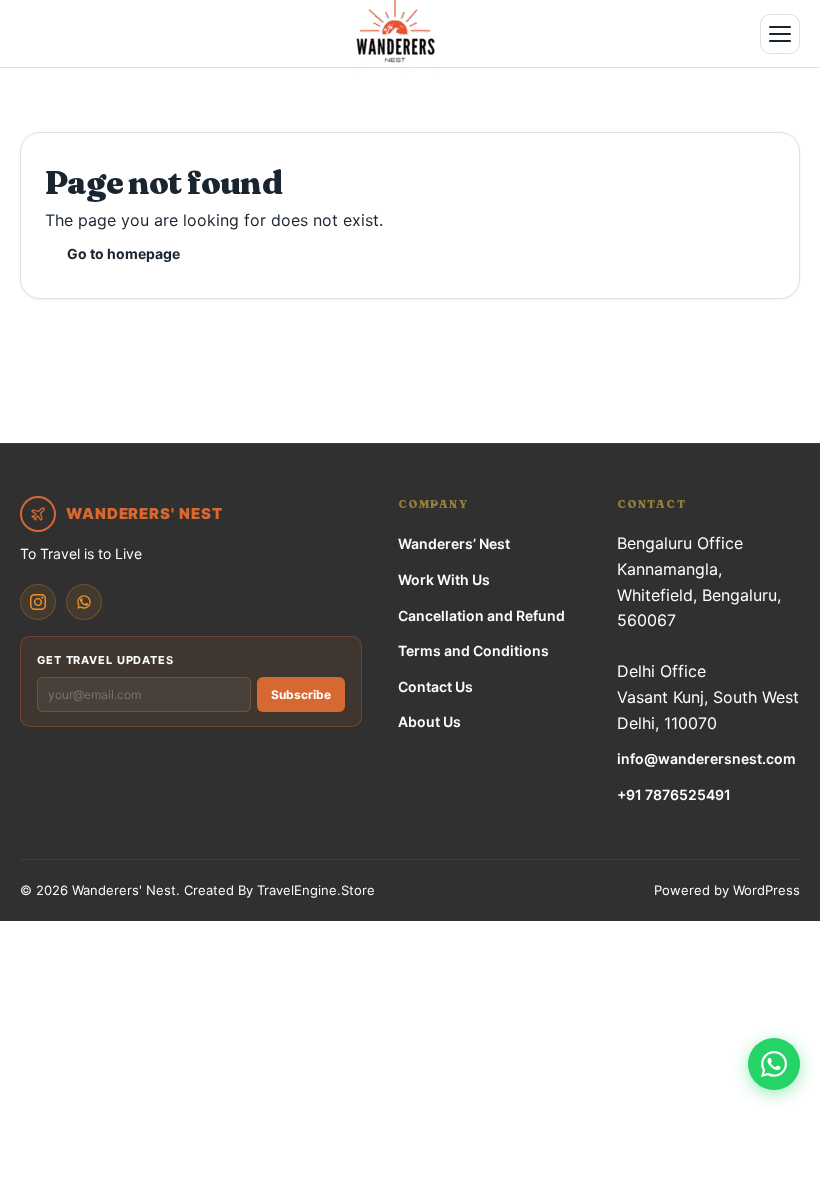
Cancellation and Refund (481, 615)
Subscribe (301, 694)
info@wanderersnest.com (706, 758)
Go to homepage (123, 253)
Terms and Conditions (473, 650)
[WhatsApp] (84, 602)
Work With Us (444, 579)
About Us (429, 721)
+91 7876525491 (674, 794)
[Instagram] (38, 602)
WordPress (766, 890)
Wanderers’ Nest (454, 543)
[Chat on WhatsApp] (774, 1064)
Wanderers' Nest (124, 890)
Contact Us (435, 686)
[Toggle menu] (780, 34)
